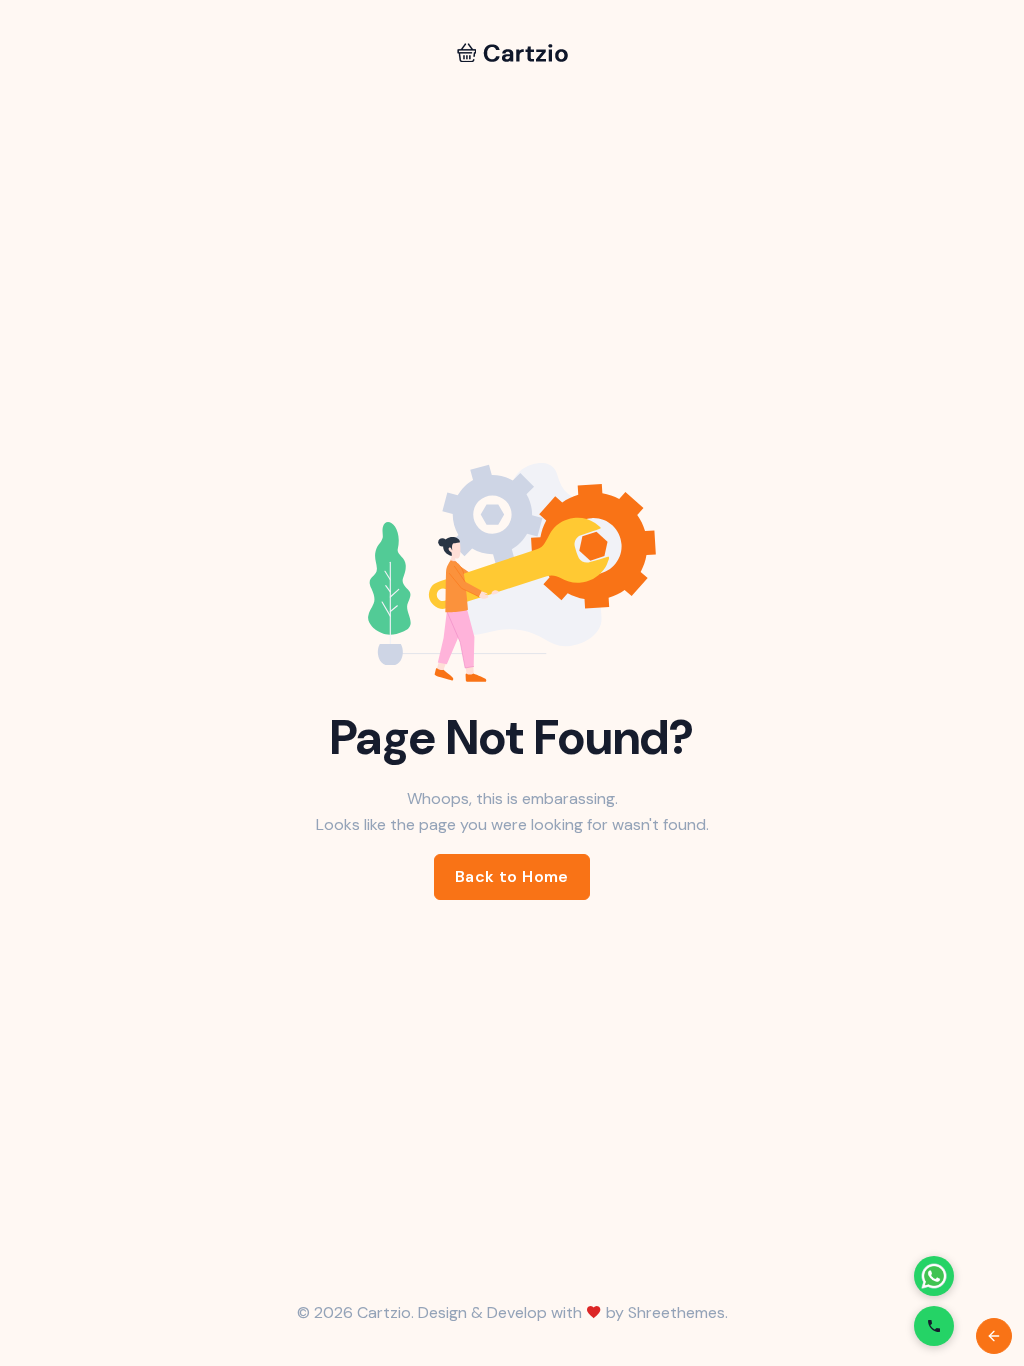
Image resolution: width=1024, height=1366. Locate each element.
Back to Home (512, 876)
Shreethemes (676, 1312)
